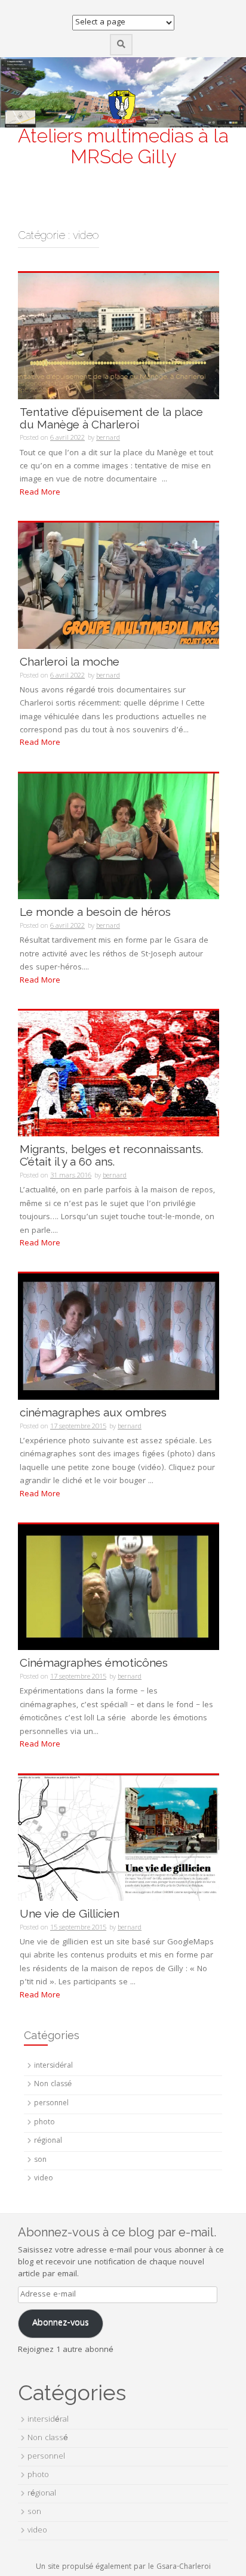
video (44, 2179)
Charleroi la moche (70, 661)
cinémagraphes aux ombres (93, 1412)
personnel (51, 2104)
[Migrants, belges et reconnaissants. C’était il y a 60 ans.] (119, 1074)
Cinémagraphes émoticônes (94, 1663)
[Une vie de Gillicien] (119, 1838)
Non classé (53, 2085)
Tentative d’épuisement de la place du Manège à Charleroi (111, 418)
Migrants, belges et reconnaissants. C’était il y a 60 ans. (111, 1155)
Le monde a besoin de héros (95, 912)
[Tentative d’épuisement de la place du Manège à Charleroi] (119, 336)
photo (44, 2123)
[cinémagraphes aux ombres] (119, 1337)
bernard (108, 438)
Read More (40, 493)
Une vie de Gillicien (70, 1913)
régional (48, 2141)
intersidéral (53, 2066)
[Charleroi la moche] (119, 586)
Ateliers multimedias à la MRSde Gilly (123, 146)
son (40, 2160)
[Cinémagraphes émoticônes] (119, 1587)
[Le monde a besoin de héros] (119, 837)
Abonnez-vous (61, 2323)
